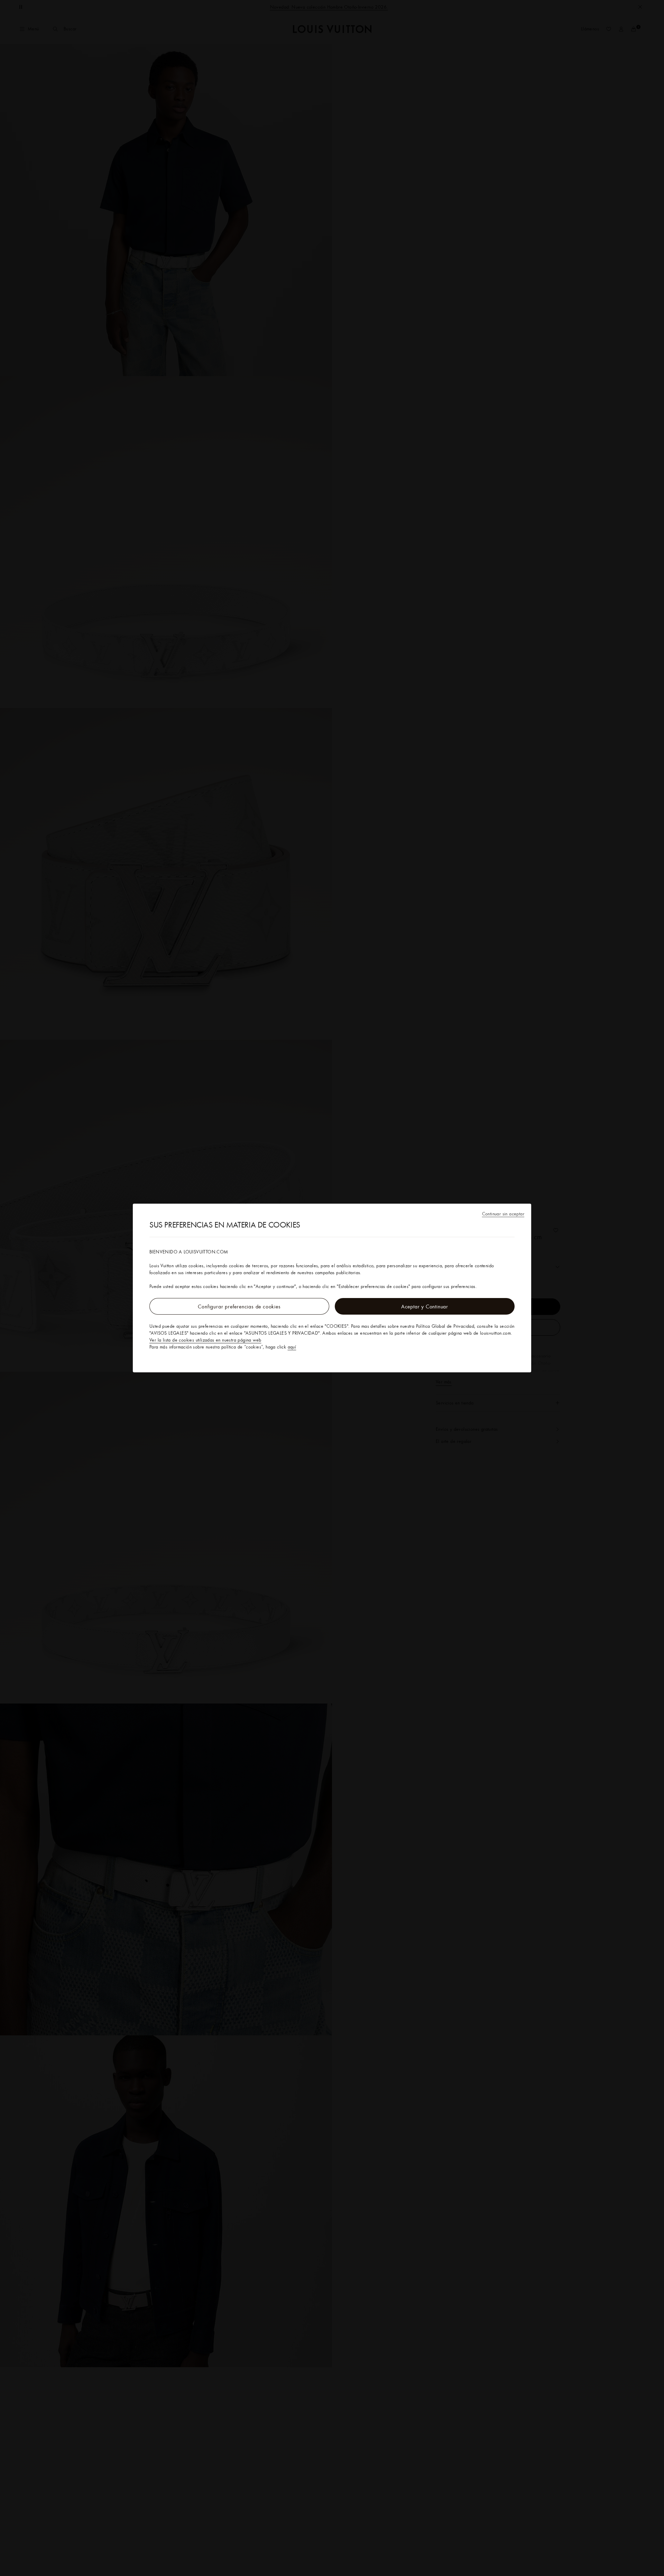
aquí (292, 1347)
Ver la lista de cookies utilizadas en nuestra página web (205, 1340)
